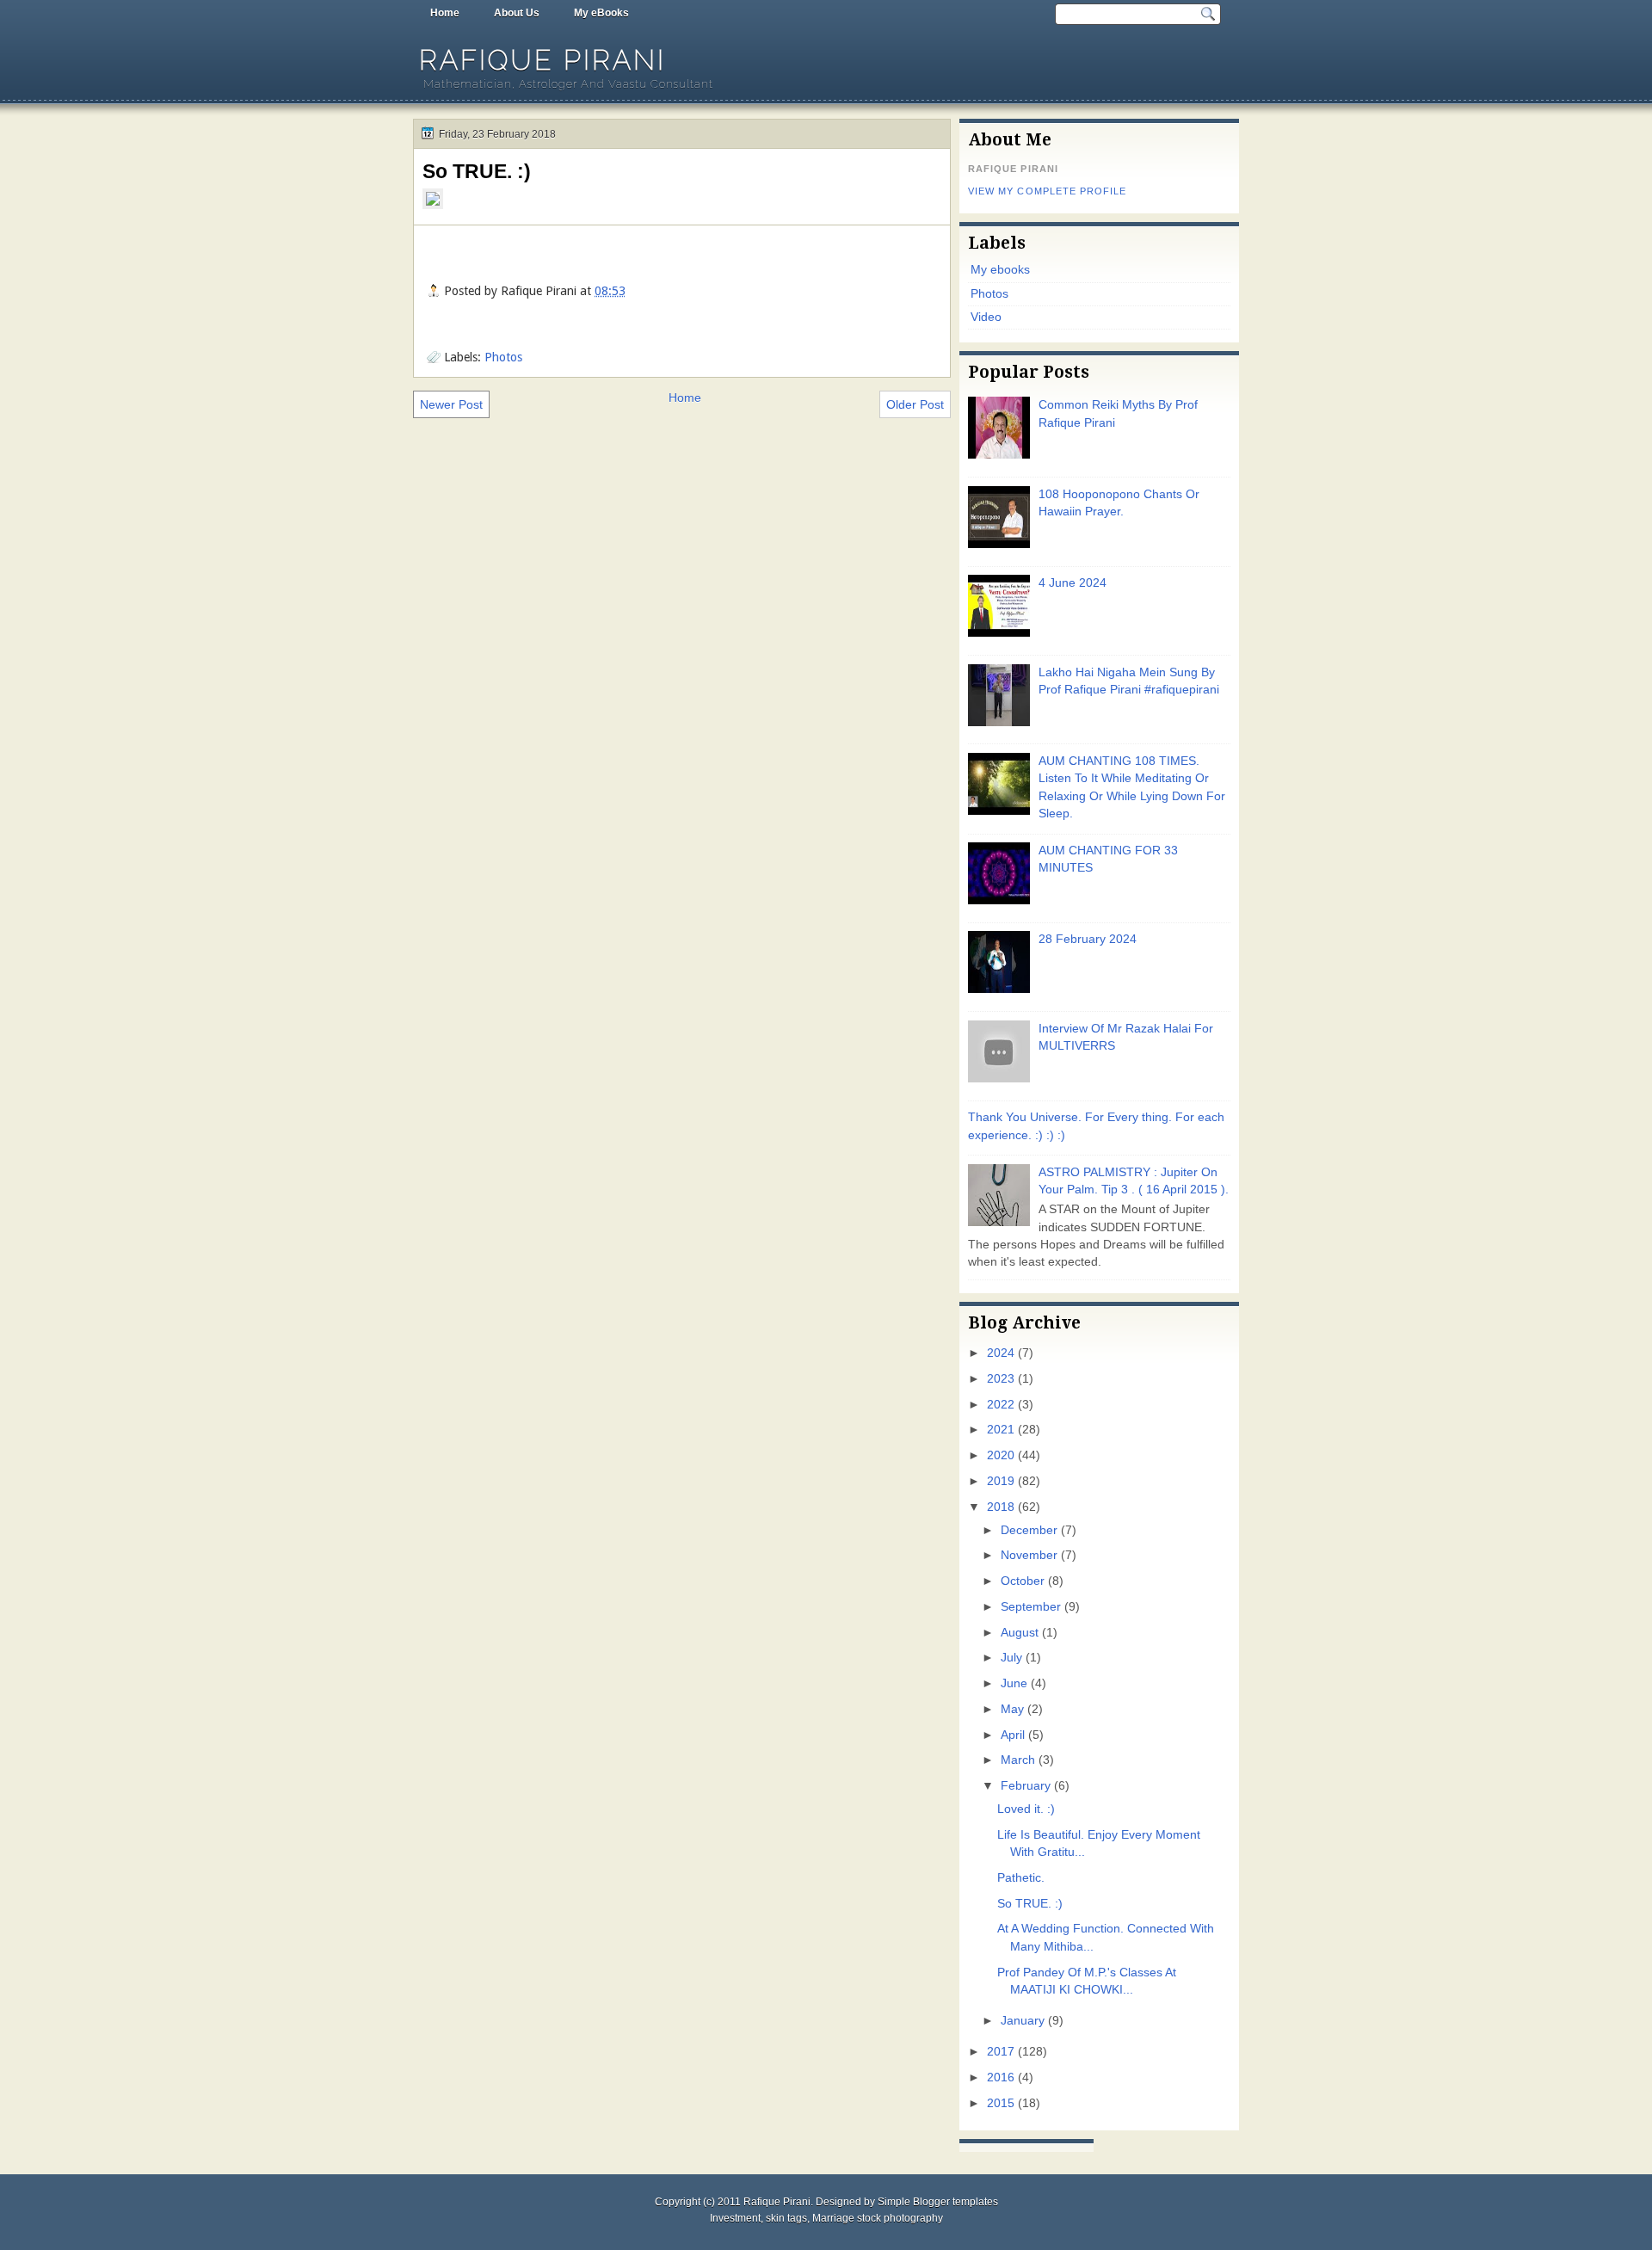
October (1023, 1581)
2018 (1001, 1507)
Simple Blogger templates (938, 2202)
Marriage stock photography (878, 2218)
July (1011, 1658)
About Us (517, 13)
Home (445, 13)
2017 (1001, 2052)
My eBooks (601, 13)
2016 (1001, 2077)
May (1012, 1709)
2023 (1001, 1379)
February (1026, 1786)
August (1020, 1633)
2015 (1001, 2103)
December (1029, 1530)
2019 (1001, 1481)
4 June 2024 (1073, 583)
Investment (735, 2218)
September (1031, 1607)
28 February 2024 (1088, 939)
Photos (503, 357)
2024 (1001, 1353)
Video (986, 317)
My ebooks (1000, 270)
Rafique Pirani (542, 60)
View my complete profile (1047, 191)
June (1014, 1683)
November (1029, 1555)
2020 (1001, 1455)
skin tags (786, 2218)
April (1013, 1735)
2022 (1001, 1405)
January (1023, 2021)
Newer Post (451, 404)
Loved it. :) (1026, 1809)
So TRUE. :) (477, 171)
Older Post (915, 404)
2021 (1001, 1430)
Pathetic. (1021, 1878)
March (1018, 1760)
